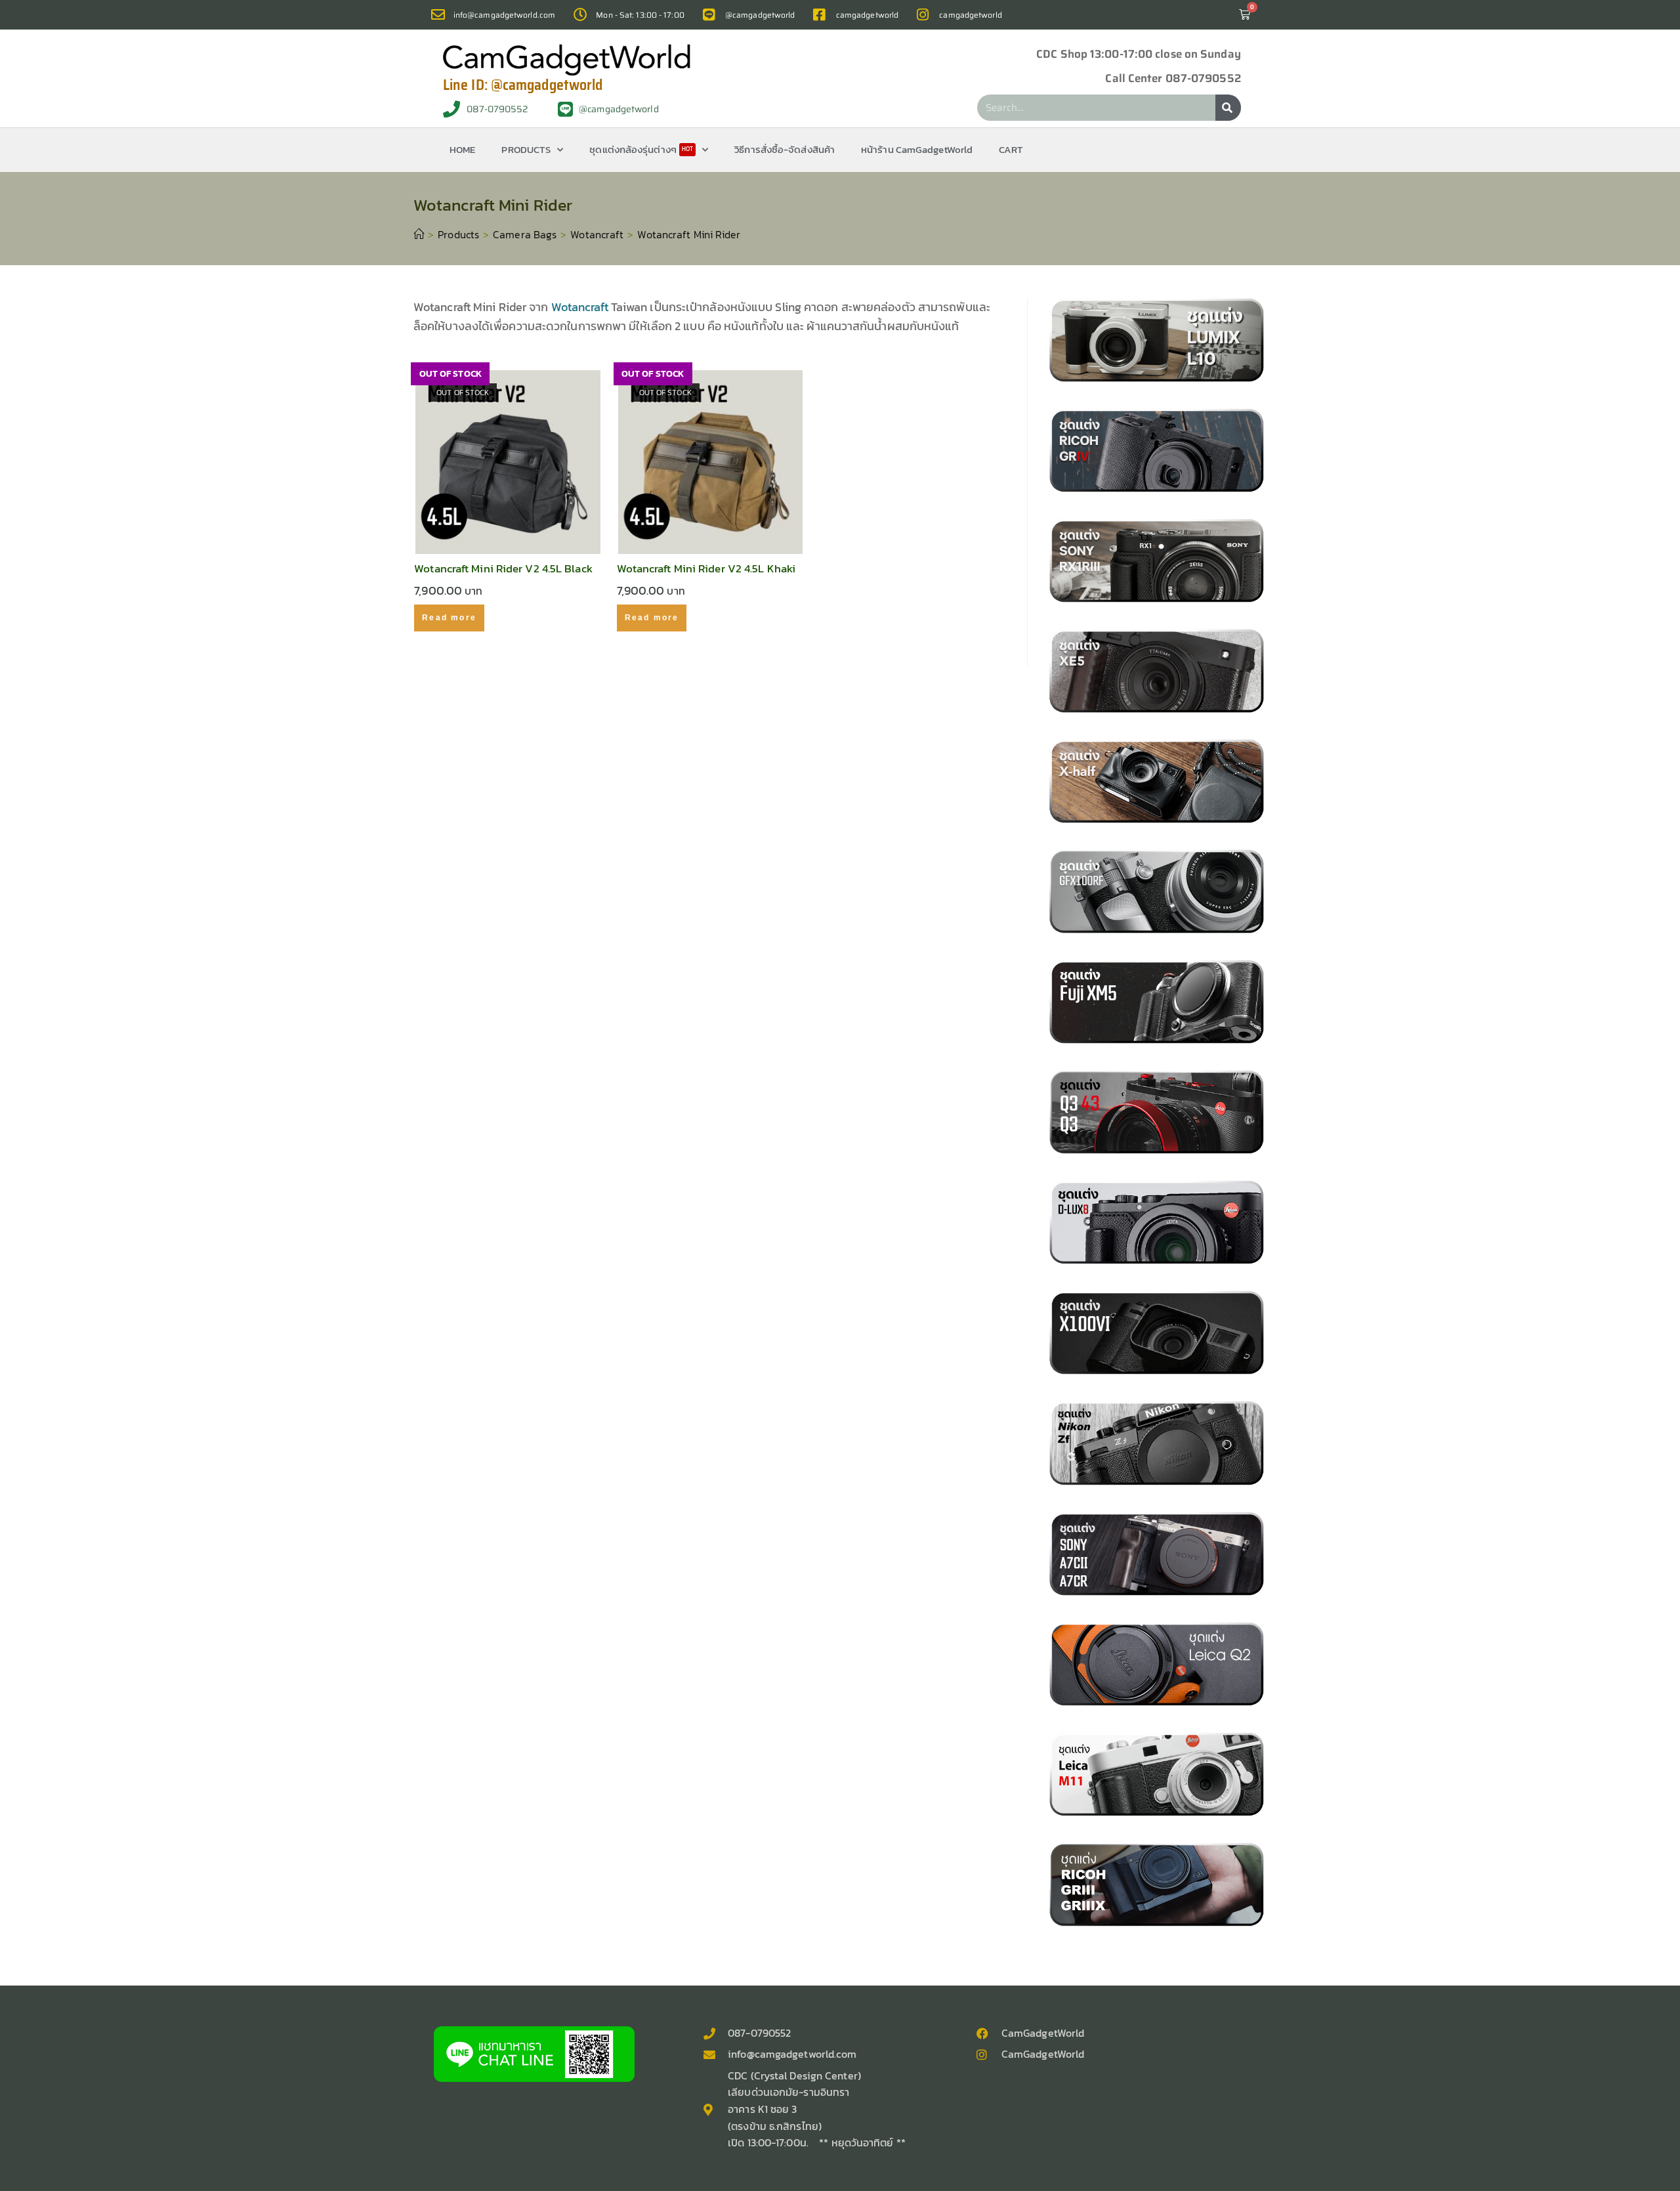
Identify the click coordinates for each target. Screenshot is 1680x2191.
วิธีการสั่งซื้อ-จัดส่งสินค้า (785, 149)
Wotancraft (580, 307)
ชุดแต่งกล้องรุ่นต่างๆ (641, 149)
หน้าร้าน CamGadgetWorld (917, 149)
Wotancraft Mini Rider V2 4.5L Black (503, 569)
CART (1011, 149)
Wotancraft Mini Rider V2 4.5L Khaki (706, 569)
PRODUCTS (526, 149)
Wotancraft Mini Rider (689, 234)
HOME (462, 149)
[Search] (1228, 108)
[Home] (419, 234)
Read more (449, 618)
